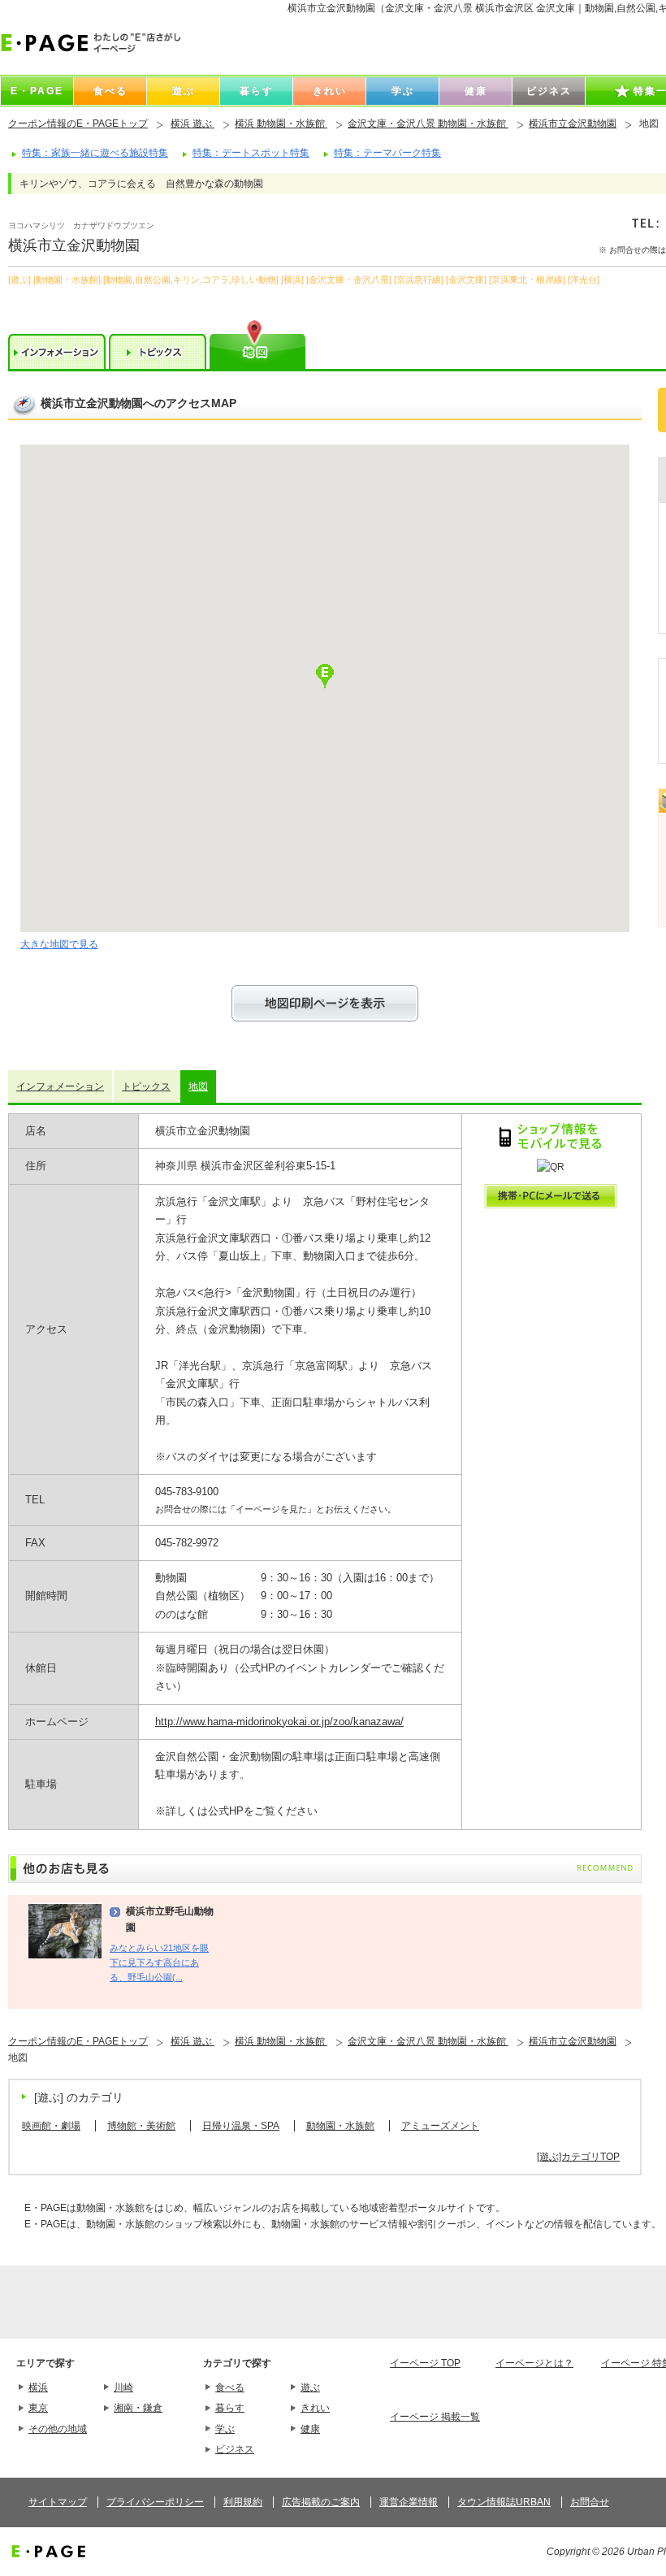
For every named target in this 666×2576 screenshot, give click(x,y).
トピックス (146, 1086)
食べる (230, 2387)
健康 (310, 2429)
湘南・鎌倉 (138, 2408)
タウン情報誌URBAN (504, 2502)
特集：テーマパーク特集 (387, 153)
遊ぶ (310, 2387)
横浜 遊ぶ (192, 124)
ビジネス (235, 2449)
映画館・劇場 (51, 2126)
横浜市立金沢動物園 (573, 124)
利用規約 (243, 2502)
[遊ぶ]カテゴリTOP (578, 2157)
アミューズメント (440, 2126)
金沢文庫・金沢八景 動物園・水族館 (428, 124)
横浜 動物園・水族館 (281, 124)
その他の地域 (58, 2429)
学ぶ (225, 2429)
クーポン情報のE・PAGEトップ (78, 124)
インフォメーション (60, 1086)
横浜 (38, 2387)
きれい (315, 2408)
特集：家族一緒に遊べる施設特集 (95, 153)
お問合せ (590, 2502)
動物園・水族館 (340, 2126)
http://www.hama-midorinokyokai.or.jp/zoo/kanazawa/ (279, 1722)
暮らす (230, 2408)
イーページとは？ (534, 2363)
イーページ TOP (425, 2363)
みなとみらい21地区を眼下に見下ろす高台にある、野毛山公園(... (159, 1963)
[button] (325, 676)
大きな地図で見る (59, 944)
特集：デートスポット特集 (251, 153)
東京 (38, 2408)
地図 (198, 1086)
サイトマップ (58, 2502)
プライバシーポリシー (155, 2502)
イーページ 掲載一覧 (435, 2417)
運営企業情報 (409, 2502)
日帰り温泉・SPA (241, 2126)
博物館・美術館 (141, 2126)
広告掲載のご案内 (321, 2502)
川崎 (123, 2387)
